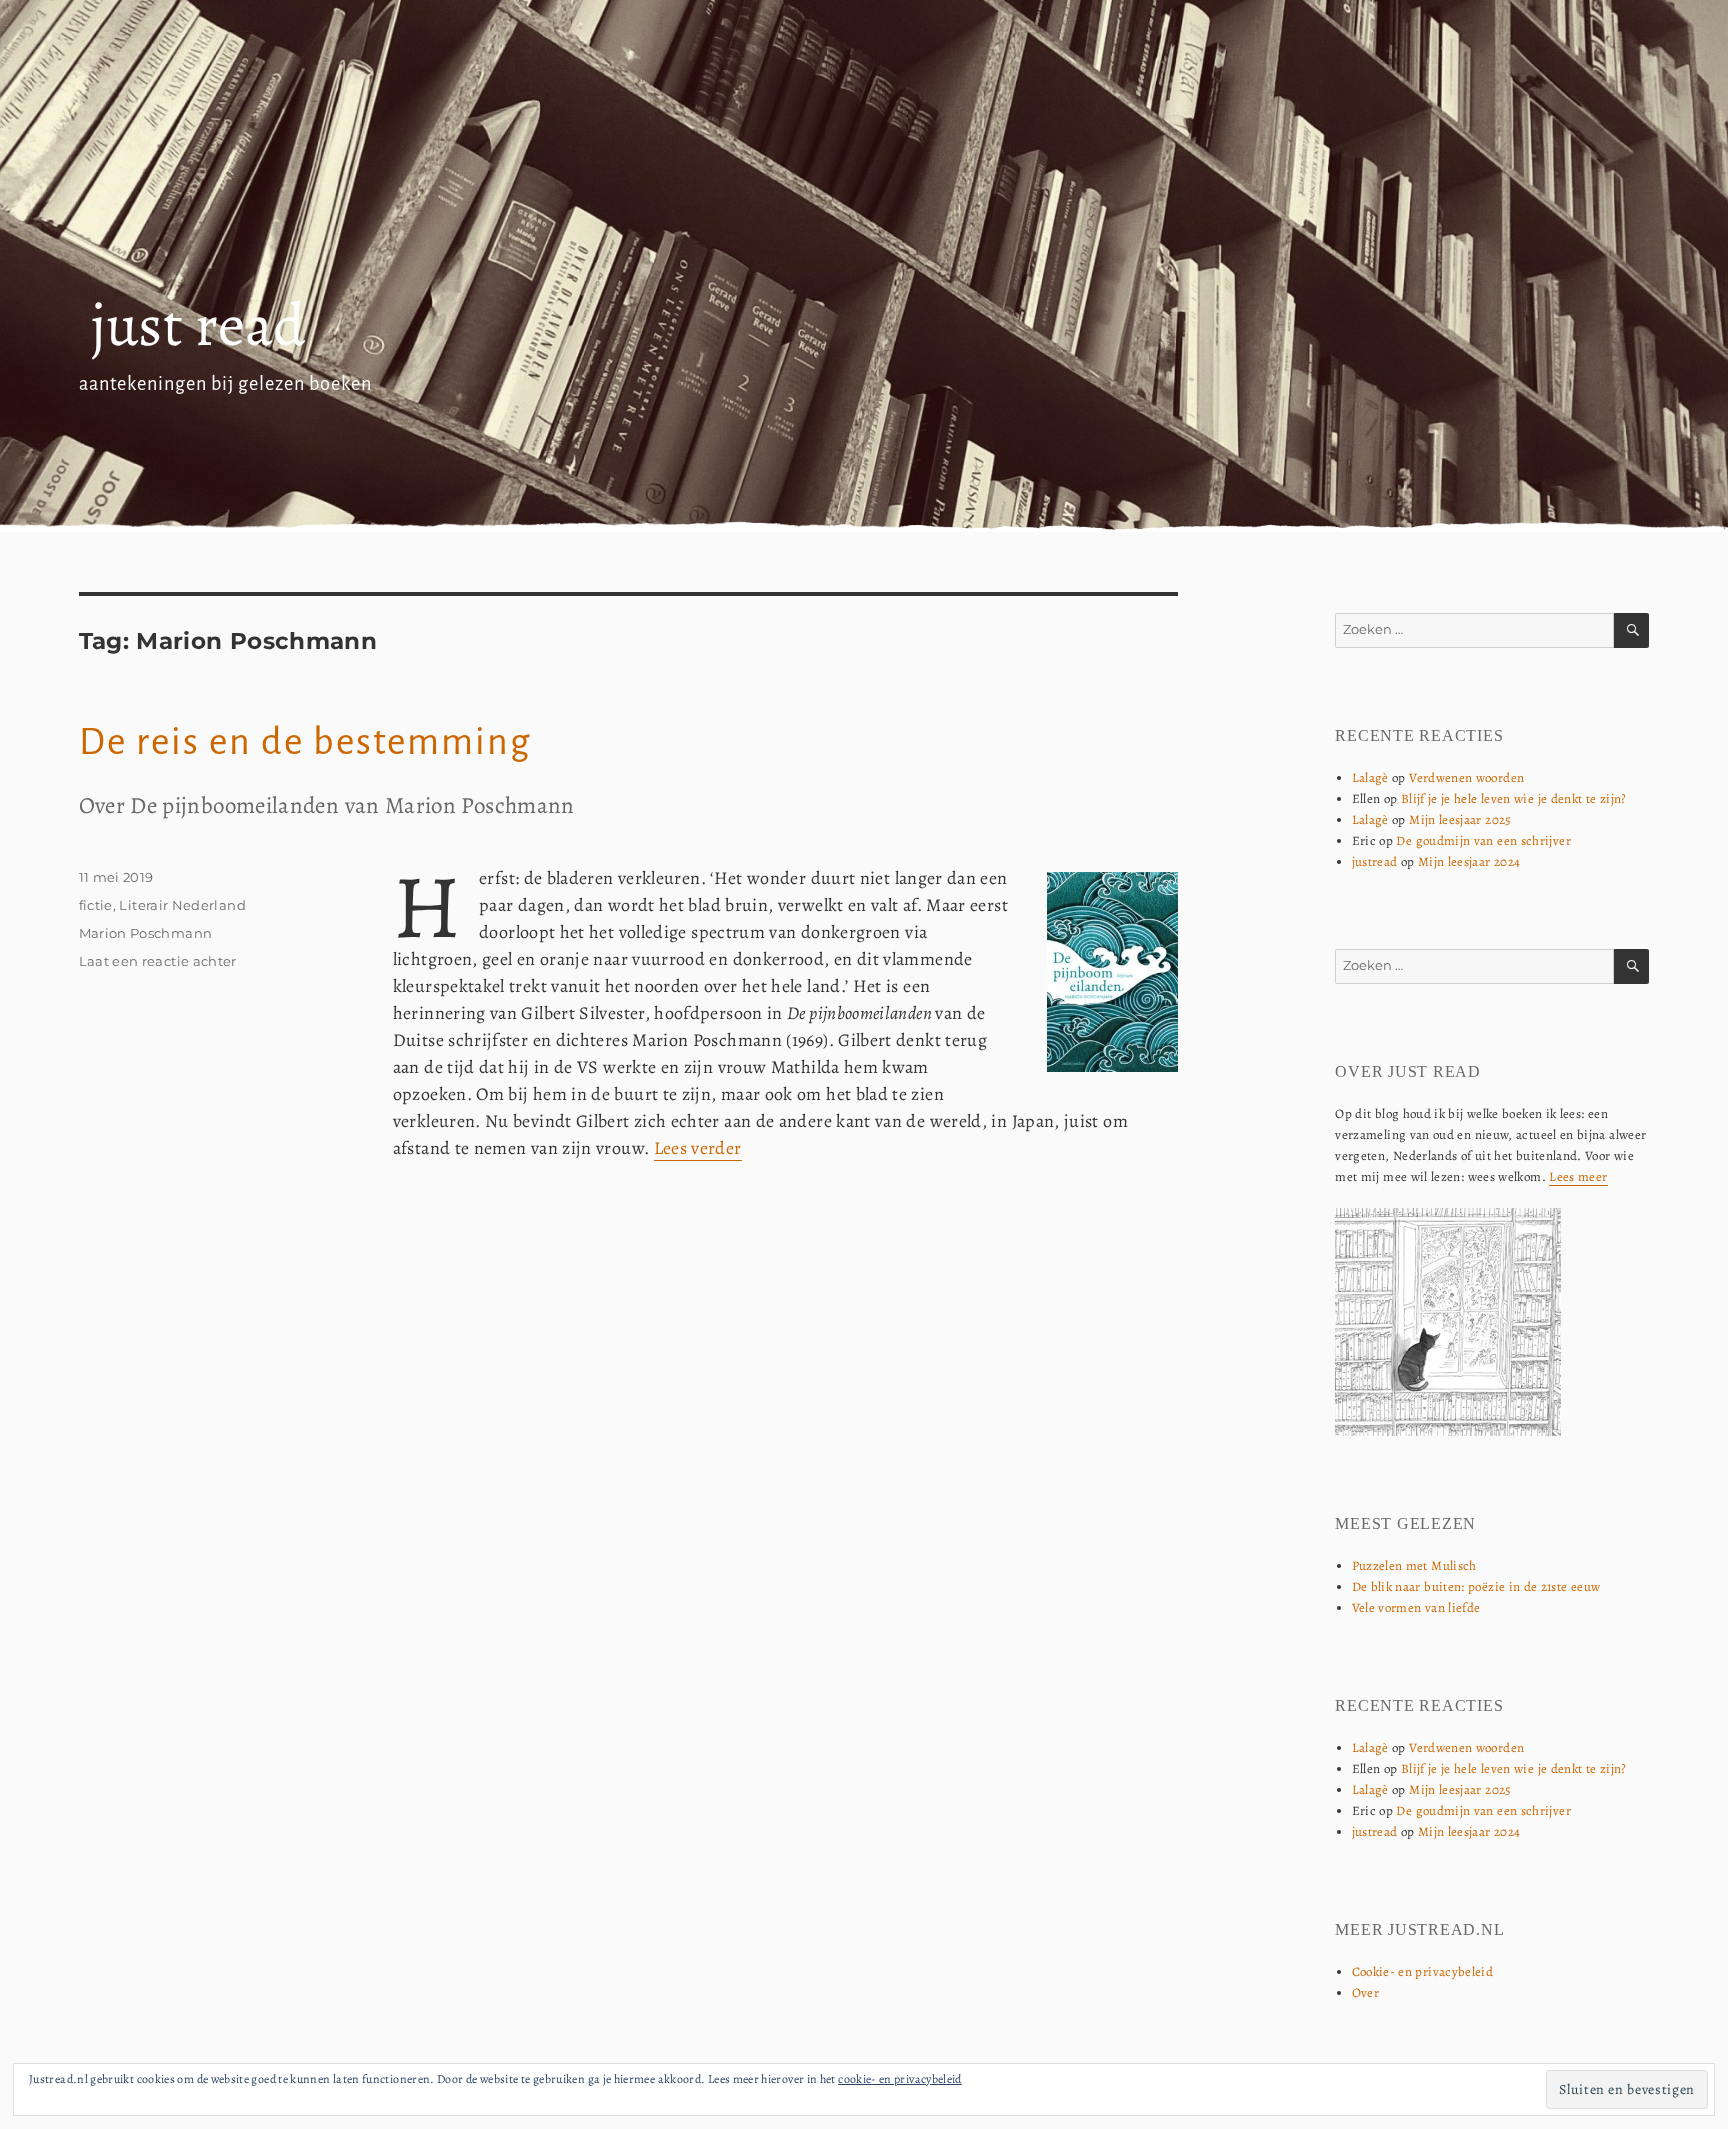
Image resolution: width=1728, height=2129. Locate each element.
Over (1365, 1992)
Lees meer (1578, 1176)
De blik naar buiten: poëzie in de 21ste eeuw (1476, 1586)
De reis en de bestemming (305, 742)
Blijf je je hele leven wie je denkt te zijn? (1514, 798)
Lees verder (698, 1148)
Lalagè (1370, 777)
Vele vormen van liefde (1416, 1607)
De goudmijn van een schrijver (1483, 840)
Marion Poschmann (146, 933)
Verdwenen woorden (1466, 777)
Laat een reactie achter (158, 961)
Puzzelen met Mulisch (1414, 1565)
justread (1375, 861)
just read (198, 325)
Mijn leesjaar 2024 (1469, 861)
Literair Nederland (182, 905)
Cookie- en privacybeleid (1423, 1971)
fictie (96, 905)
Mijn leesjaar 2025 (1460, 819)
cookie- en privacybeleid (900, 2079)
